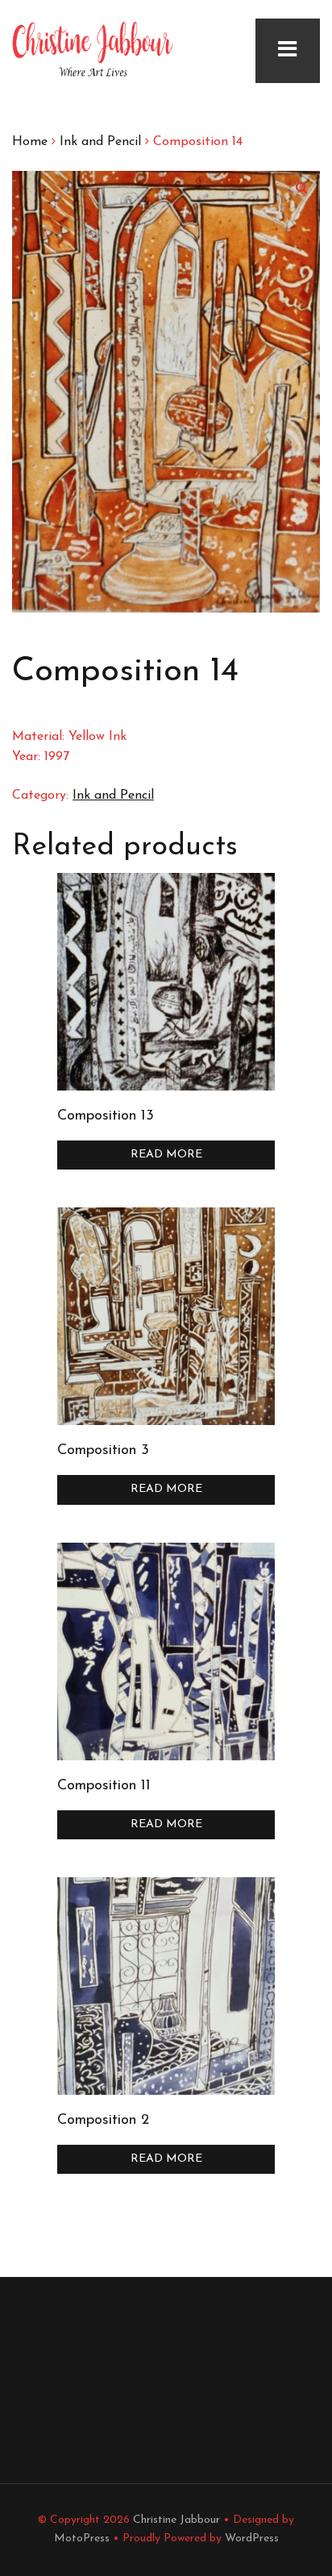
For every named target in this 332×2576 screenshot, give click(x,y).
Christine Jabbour (176, 2520)
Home (30, 142)
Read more (166, 1155)
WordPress (252, 2539)
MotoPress (82, 2539)
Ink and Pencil (100, 142)
